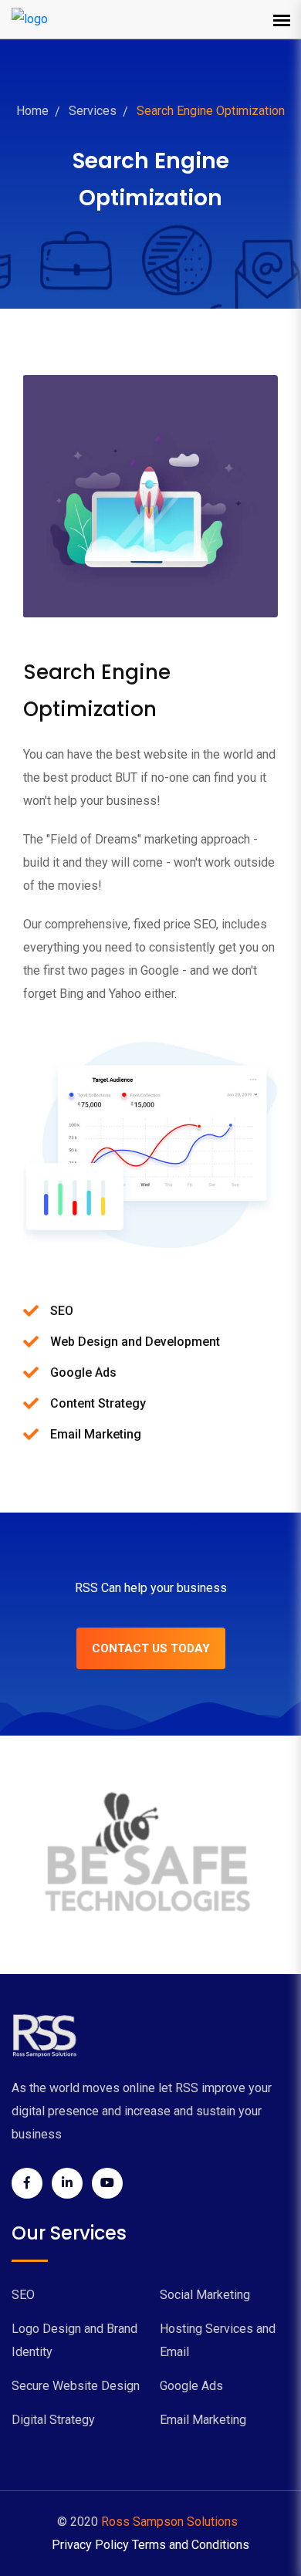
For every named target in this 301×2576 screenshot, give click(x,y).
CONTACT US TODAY (151, 1648)
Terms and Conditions (191, 2545)
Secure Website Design (76, 2386)
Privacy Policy (90, 2545)
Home (32, 111)
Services (93, 111)
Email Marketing (203, 2420)
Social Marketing (205, 2295)
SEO (23, 2295)
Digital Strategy (53, 2420)
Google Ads (191, 2386)
